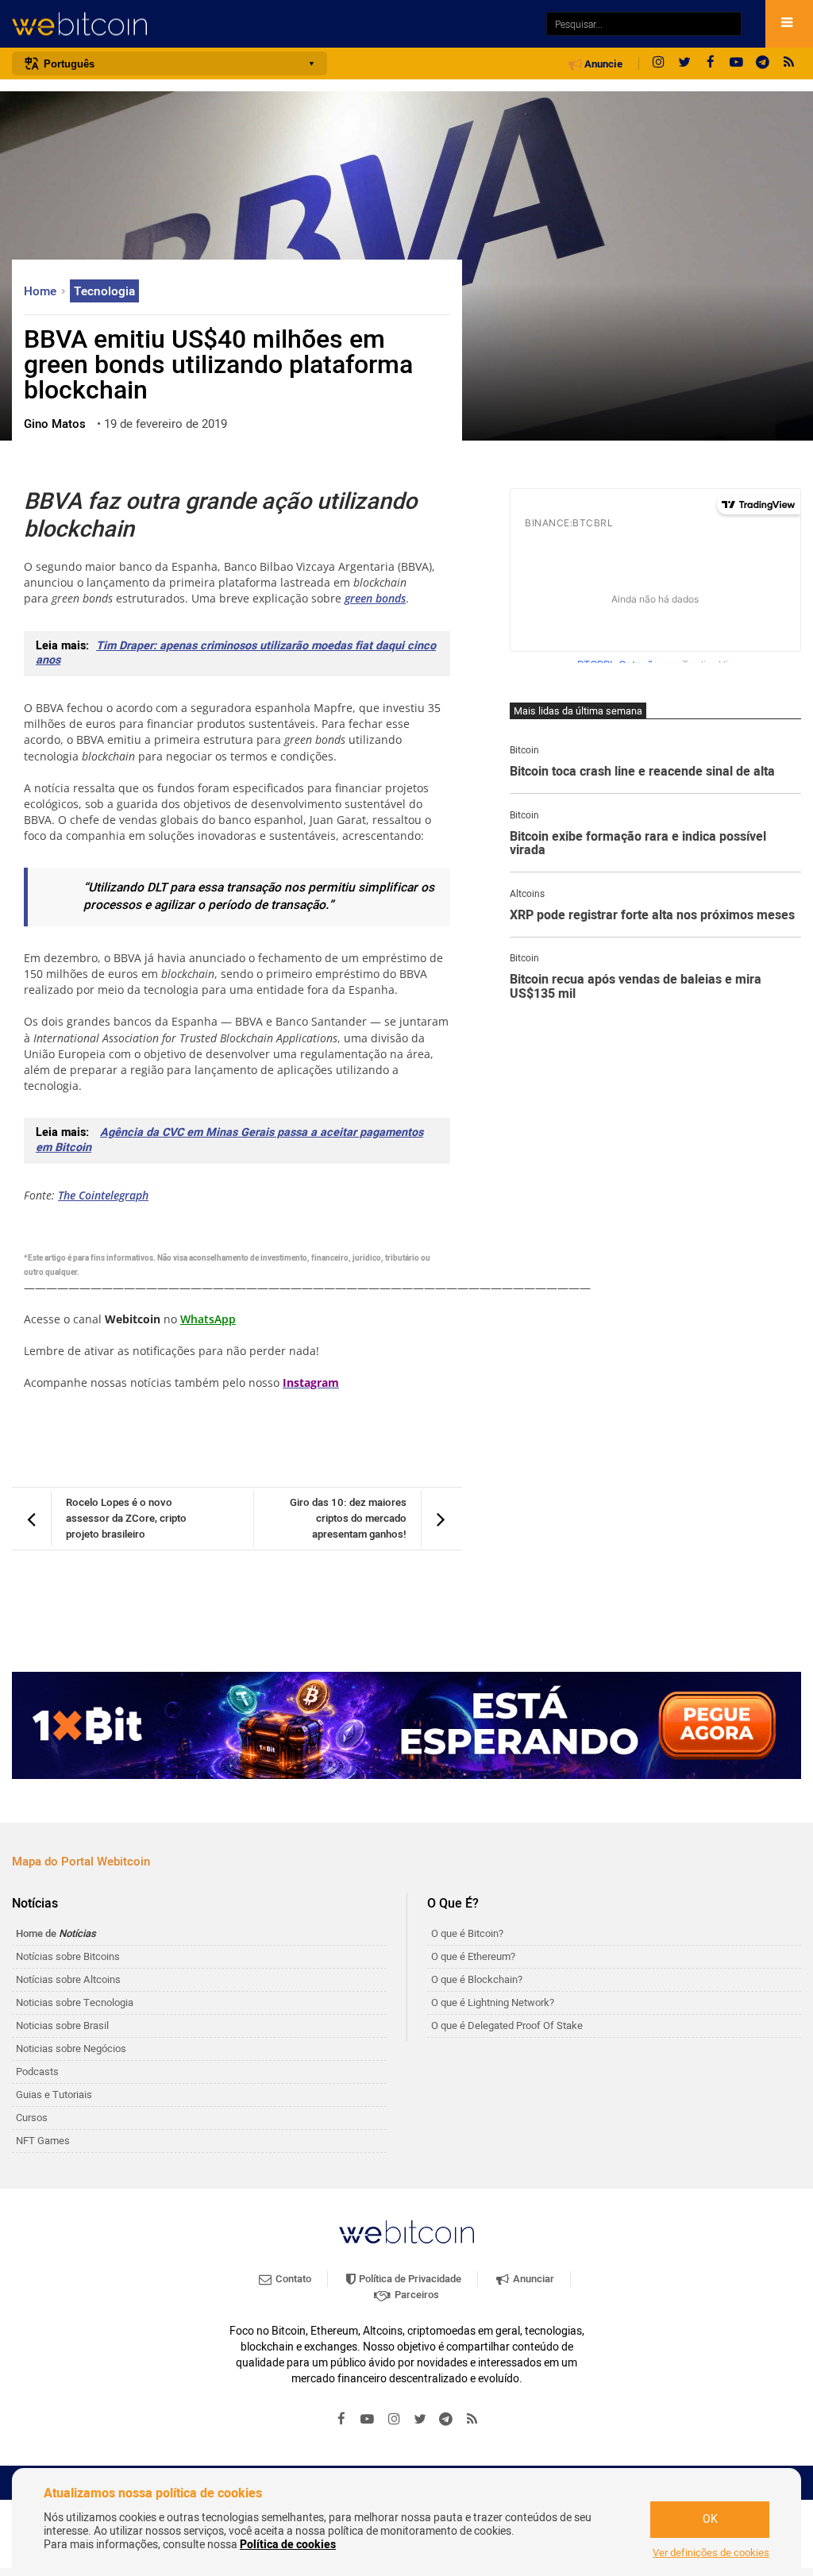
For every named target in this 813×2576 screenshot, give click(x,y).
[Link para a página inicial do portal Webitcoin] (406, 2232)
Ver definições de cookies (711, 2553)
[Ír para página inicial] (271, 24)
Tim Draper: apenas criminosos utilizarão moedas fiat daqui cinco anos (236, 653)
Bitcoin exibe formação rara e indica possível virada (638, 844)
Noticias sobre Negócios (71, 2048)
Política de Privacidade (409, 2279)
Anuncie (602, 64)
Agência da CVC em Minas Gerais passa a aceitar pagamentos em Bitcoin (229, 1140)
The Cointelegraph (103, 1195)
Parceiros (416, 2295)
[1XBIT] (406, 1725)
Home (42, 291)
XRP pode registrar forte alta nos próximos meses (652, 916)
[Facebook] (711, 64)
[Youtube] (737, 64)
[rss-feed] (789, 64)
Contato (292, 2279)
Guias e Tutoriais (54, 2095)
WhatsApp (208, 1319)
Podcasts (37, 2072)
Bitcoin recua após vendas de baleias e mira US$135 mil (636, 987)
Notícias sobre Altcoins (68, 1979)
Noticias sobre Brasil (62, 2025)
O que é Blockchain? (477, 1979)
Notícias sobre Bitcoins (68, 1956)
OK (710, 2519)
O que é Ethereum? (473, 1956)
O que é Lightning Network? (493, 2002)
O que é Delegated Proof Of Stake (507, 2025)
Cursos (32, 2118)
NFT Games (43, 2141)
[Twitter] (684, 64)
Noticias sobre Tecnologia (75, 2002)
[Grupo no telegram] (763, 64)
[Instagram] (658, 64)
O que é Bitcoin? (467, 1933)
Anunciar (532, 2279)
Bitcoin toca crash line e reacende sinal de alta (642, 772)
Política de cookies (288, 2545)
